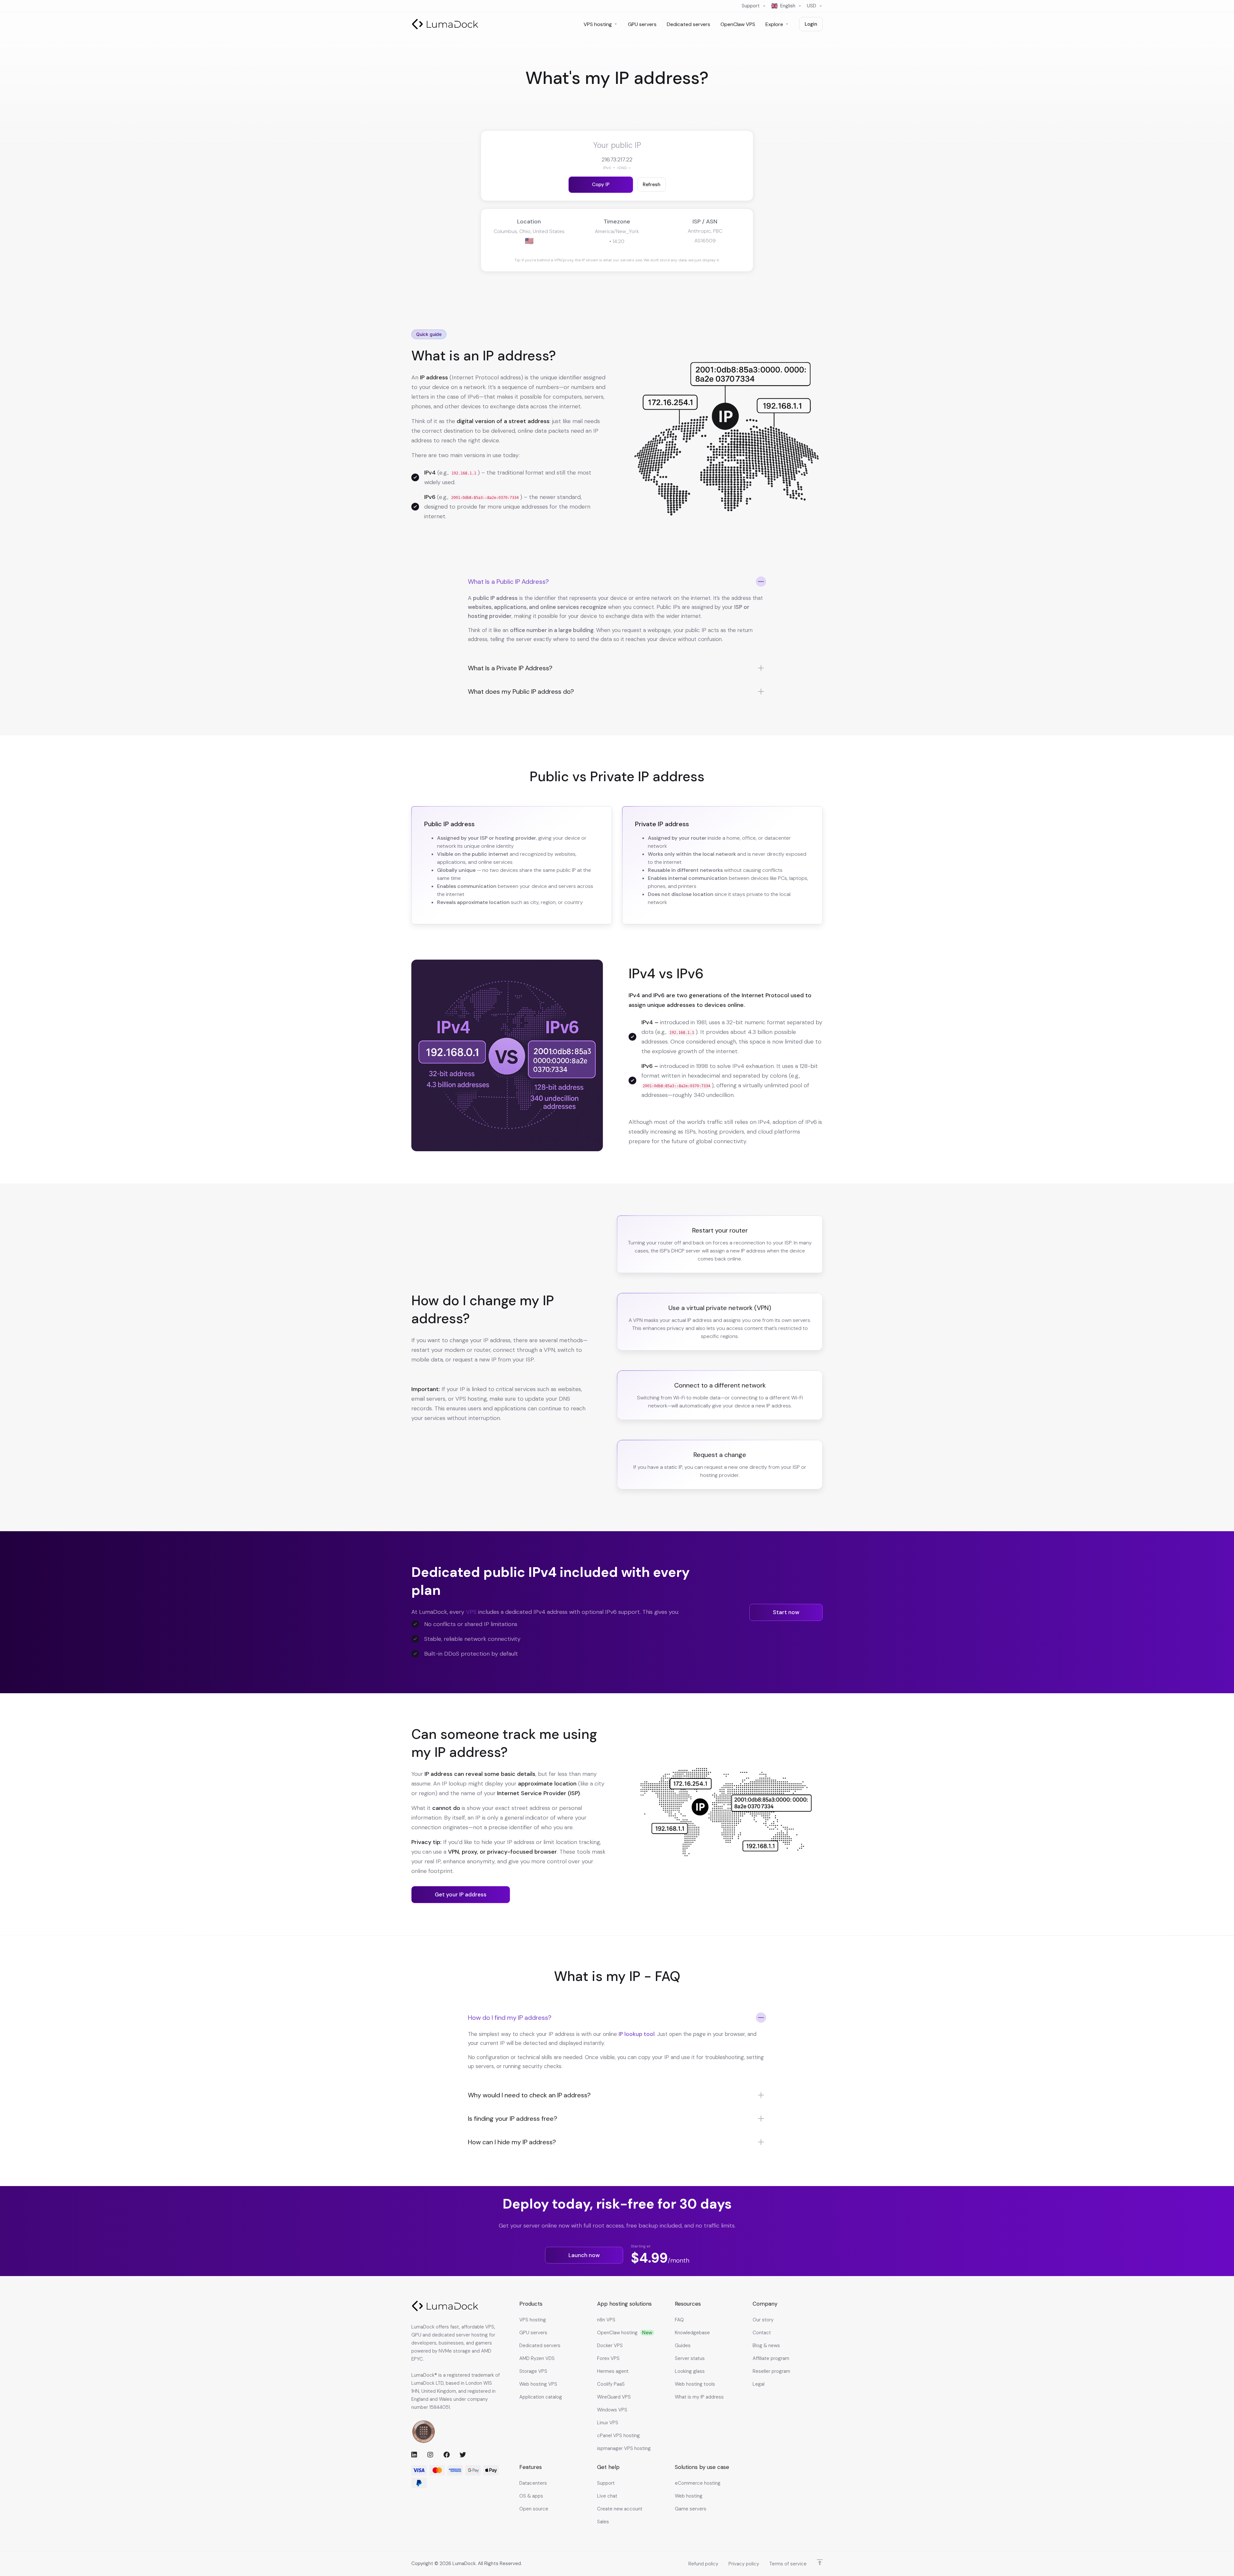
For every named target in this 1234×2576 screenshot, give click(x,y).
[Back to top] (820, 2562)
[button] (617, 613)
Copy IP (601, 185)
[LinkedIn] (414, 2454)
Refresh (652, 185)
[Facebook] (446, 2454)
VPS (471, 1612)
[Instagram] (430, 2454)
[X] (462, 2454)
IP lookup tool (637, 2034)
